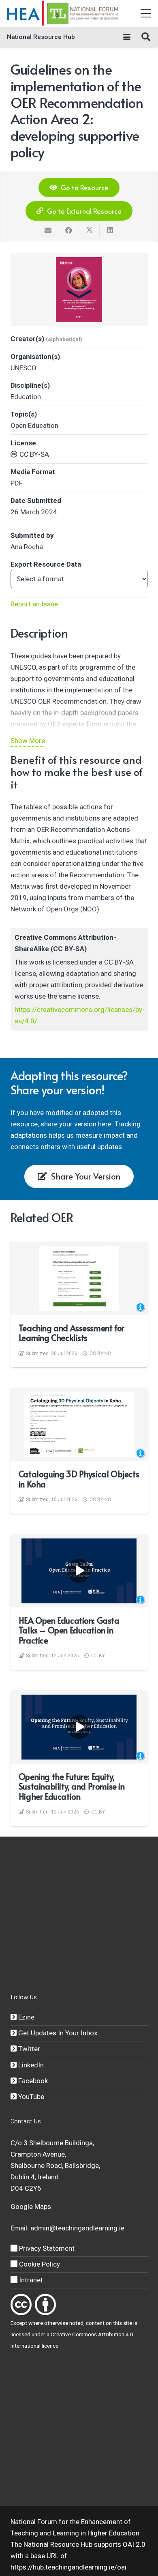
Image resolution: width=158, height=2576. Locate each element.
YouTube (30, 2097)
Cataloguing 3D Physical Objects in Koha (79, 1479)
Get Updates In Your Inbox (57, 2033)
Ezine (26, 2017)
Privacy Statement (46, 2248)
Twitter (28, 2049)
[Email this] (48, 230)
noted (76, 2323)
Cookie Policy (39, 2264)
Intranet (30, 2280)
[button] (146, 13)
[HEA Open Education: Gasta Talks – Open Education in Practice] (79, 1571)
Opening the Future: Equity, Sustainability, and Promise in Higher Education (72, 1786)
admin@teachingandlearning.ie (77, 2228)
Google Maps (31, 2206)
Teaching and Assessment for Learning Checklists (72, 1333)
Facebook (32, 2081)
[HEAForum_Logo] (63, 13)
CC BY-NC (100, 1354)
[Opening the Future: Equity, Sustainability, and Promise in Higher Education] (79, 1727)
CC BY (98, 1656)
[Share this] (69, 230)
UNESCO (23, 368)
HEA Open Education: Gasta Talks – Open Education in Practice (69, 1630)
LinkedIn (30, 2065)
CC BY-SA (34, 454)
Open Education (34, 425)
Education (26, 397)
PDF (17, 483)
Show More (28, 741)
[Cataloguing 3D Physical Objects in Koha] (79, 1424)
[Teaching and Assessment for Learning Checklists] (79, 1278)
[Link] (21, 2304)
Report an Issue (34, 604)
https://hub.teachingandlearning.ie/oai (68, 2567)
